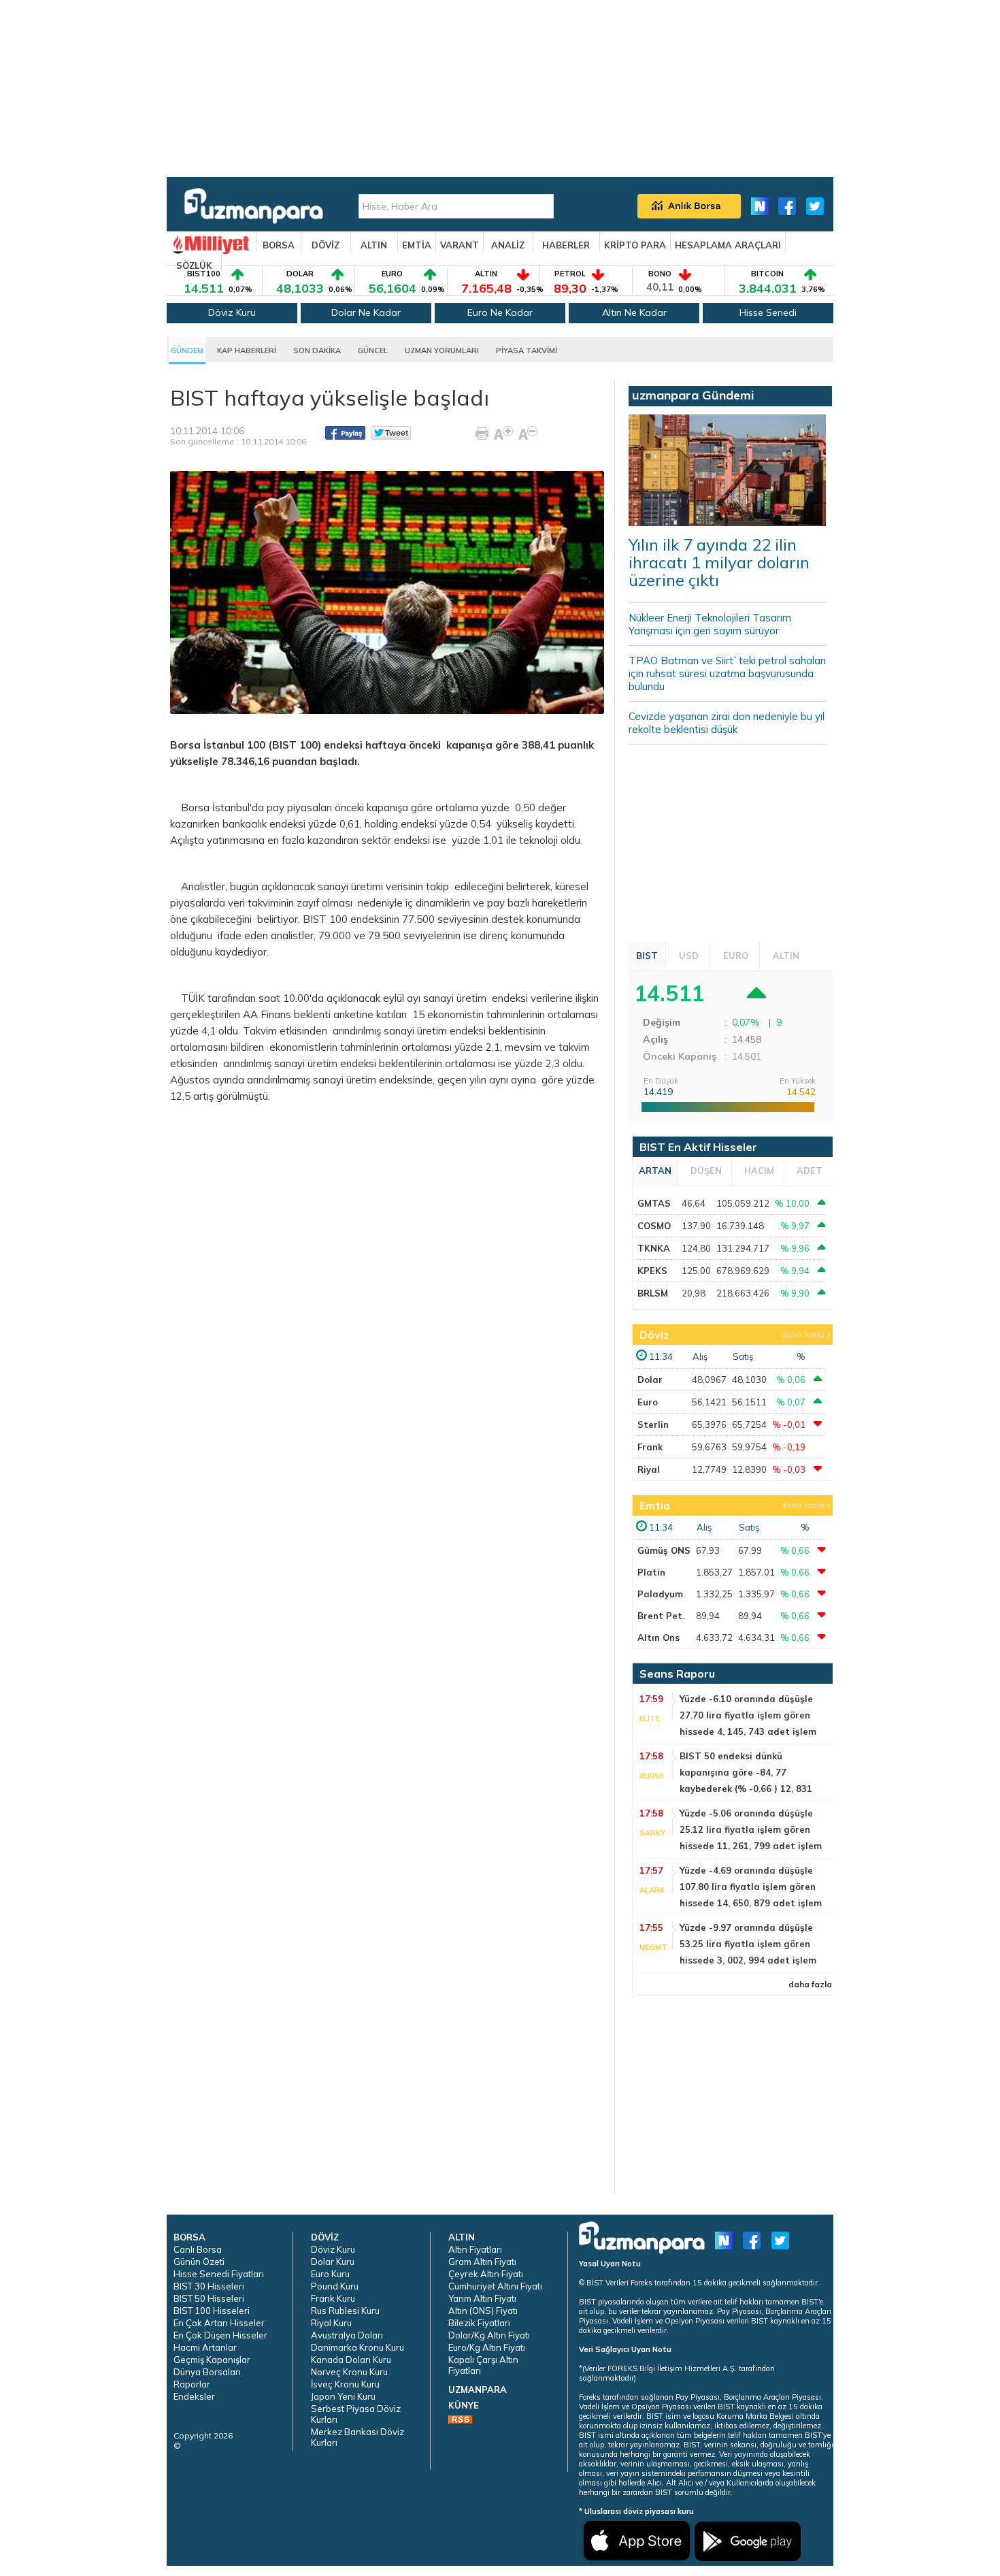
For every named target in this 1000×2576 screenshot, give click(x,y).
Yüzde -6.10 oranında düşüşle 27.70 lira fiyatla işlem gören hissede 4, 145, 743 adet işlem (748, 1715)
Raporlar (192, 2384)
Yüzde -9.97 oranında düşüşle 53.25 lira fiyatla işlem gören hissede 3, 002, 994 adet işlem (748, 1944)
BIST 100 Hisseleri (212, 2311)
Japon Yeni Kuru (343, 2396)
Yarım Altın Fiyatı (482, 2298)
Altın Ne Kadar (634, 312)
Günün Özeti (199, 2262)
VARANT (460, 245)
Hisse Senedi (768, 312)
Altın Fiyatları (475, 2249)
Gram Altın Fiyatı (482, 2262)
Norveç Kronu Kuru (349, 2372)
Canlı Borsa (198, 2249)
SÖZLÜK (194, 265)
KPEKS (652, 1271)
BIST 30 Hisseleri (209, 2286)
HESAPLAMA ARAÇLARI (728, 245)
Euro (648, 1402)
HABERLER (566, 245)
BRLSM (653, 1293)
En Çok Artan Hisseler (219, 2323)
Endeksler (194, 2396)
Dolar (650, 1380)
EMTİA (417, 245)
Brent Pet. (661, 1616)
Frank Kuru (333, 2298)
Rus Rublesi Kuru (345, 2311)
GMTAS (654, 1203)
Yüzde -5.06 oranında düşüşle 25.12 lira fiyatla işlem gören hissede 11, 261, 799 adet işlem (751, 1829)
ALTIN (374, 245)
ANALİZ (508, 245)
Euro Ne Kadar (500, 312)
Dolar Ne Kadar (366, 312)
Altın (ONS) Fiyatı (483, 2311)
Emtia (655, 1505)
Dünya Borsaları (207, 2372)
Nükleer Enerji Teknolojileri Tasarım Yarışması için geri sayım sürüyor (710, 624)
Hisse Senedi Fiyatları (219, 2274)
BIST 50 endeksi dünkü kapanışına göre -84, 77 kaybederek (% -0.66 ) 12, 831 (746, 1772)
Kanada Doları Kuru (351, 2360)
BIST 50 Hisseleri (209, 2298)
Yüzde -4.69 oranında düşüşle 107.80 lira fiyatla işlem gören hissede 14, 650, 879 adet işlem (751, 1887)
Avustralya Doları (347, 2335)
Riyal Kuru (331, 2323)
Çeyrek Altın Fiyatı (486, 2274)
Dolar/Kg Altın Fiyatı (489, 2335)
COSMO (654, 1226)
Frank (650, 1447)
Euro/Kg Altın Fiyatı (487, 2347)
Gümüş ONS (664, 1550)
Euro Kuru (330, 2274)
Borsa (195, 808)
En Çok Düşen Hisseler (220, 2335)
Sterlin (653, 1424)
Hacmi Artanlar (205, 2347)
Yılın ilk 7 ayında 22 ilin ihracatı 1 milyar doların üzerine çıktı (719, 562)
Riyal (649, 1469)
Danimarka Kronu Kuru (357, 2347)
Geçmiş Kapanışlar (212, 2360)
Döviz (654, 1335)
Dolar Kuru (333, 2262)
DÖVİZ (326, 245)
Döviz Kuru (232, 312)
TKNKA (654, 1248)
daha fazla (803, 1334)
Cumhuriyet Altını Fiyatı (495, 2286)
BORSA (279, 245)
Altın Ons (659, 1637)
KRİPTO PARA (635, 245)
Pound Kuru (335, 2286)
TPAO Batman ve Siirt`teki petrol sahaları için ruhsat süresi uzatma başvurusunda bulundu (727, 673)
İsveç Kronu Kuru (345, 2384)
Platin (651, 1572)
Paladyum (660, 1594)
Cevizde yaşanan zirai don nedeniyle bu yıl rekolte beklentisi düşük (727, 723)
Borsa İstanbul (207, 745)
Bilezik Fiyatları (479, 2323)
